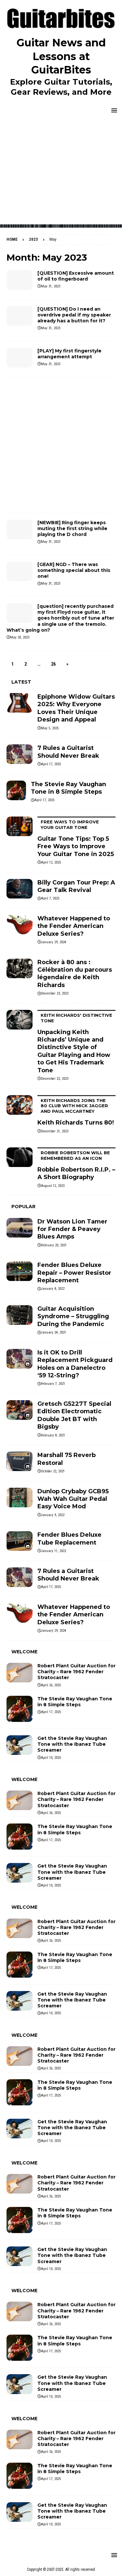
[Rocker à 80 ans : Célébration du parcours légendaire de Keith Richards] (20, 968)
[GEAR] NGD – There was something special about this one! (74, 570)
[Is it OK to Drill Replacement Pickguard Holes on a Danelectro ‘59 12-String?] (20, 1359)
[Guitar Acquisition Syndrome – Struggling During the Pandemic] (20, 1315)
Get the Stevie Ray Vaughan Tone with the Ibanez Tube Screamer (72, 1744)
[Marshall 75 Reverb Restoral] (20, 1461)
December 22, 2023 (55, 1079)
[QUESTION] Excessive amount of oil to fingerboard (76, 276)
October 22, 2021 (53, 1471)
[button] (113, 110)
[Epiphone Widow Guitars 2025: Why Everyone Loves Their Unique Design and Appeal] (20, 703)
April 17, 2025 (51, 764)
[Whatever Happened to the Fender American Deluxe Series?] (20, 925)
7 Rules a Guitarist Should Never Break (68, 752)
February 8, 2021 (53, 1435)
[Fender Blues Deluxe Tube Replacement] (20, 1541)
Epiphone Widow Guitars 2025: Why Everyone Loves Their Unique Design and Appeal (76, 708)
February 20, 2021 (54, 1245)
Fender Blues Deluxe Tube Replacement (69, 1539)
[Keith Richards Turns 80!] (20, 1105)
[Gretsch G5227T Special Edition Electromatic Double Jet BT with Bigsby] (20, 1410)
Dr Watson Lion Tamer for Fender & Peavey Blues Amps (72, 1229)
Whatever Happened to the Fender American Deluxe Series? (74, 926)
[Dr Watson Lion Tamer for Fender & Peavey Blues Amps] (20, 1228)
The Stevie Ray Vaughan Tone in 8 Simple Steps (68, 788)
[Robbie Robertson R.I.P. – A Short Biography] (20, 1157)
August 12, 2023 (53, 1186)
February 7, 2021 (53, 1384)
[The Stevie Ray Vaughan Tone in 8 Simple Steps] (16, 790)
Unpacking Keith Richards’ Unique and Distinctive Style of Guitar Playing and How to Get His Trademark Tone (75, 1043)
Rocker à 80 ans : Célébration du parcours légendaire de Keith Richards (75, 974)
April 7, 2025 (50, 898)
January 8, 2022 (53, 1289)
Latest (21, 682)
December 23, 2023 (55, 993)
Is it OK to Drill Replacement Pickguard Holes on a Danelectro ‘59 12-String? (75, 1364)
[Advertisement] (61, 173)
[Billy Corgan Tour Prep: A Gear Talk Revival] (20, 889)
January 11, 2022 (54, 1551)
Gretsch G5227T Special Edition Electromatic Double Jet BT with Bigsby (74, 1415)
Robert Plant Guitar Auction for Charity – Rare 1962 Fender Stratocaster (76, 1672)
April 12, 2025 (51, 862)
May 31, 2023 (51, 286)
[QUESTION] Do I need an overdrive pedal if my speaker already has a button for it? (74, 315)
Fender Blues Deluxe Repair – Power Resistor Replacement (74, 1273)
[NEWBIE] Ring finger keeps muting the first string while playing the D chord (72, 528)
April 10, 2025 (51, 1758)
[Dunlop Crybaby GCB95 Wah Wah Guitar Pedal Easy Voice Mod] (20, 1498)
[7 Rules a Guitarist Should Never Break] (20, 754)
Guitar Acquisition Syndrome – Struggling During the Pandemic (73, 1316)
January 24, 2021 (54, 1332)
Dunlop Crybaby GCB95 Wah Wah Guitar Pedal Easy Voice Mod (73, 1499)
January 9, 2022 (53, 1515)
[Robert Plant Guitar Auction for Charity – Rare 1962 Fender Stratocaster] (20, 1673)
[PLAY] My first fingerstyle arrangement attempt (69, 354)
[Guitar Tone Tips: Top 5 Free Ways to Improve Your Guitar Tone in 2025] (20, 826)
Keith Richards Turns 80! (76, 1112)
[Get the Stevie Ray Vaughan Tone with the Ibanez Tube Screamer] (20, 1745)
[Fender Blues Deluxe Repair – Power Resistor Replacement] (20, 1271)
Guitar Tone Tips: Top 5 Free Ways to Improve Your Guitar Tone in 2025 (76, 838)
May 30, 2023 (20, 637)
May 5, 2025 (50, 728)
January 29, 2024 (54, 942)
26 (53, 664)
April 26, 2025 (51, 1685)
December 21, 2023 (55, 1131)
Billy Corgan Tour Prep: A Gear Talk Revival (76, 886)
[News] (20, 280)
